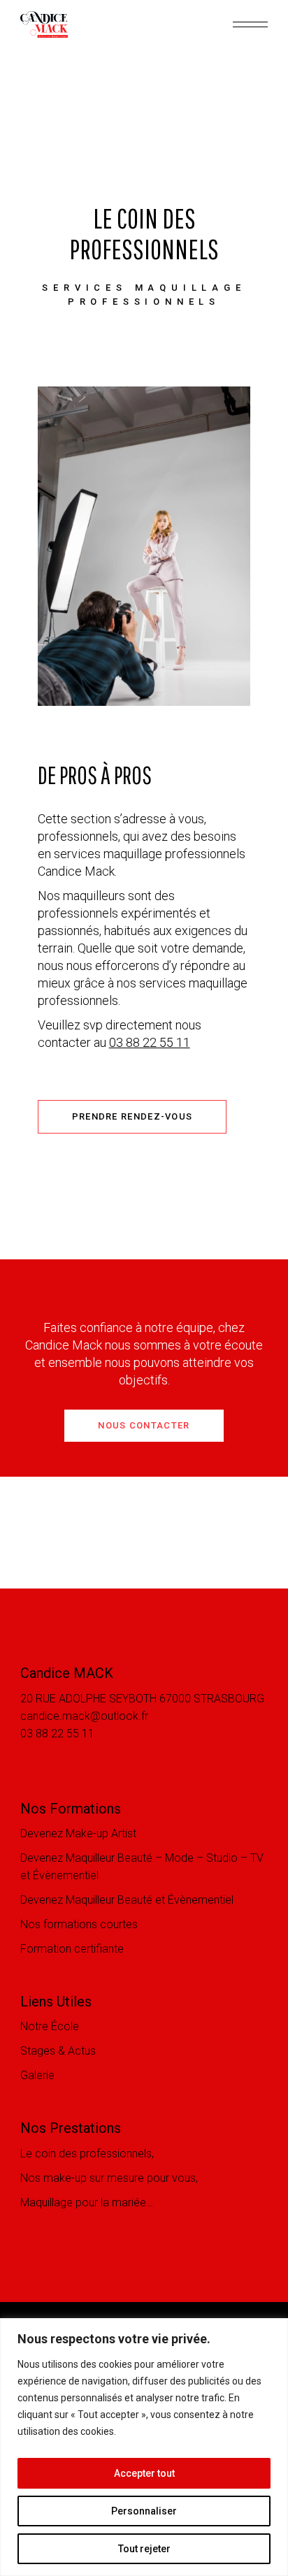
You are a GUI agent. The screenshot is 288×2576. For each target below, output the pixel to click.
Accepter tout (144, 2473)
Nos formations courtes (79, 1924)
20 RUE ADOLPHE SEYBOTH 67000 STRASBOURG (142, 1699)
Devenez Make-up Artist (78, 1833)
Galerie (37, 2075)
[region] (144, 2447)
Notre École (50, 2026)
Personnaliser (144, 2511)
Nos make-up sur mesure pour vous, (109, 2178)
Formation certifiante (72, 1949)
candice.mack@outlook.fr (84, 1716)
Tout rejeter (144, 2549)
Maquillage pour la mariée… (87, 2202)
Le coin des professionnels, (87, 2154)
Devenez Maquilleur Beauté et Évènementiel (127, 1900)
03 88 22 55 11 (150, 1042)
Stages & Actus (58, 2051)
